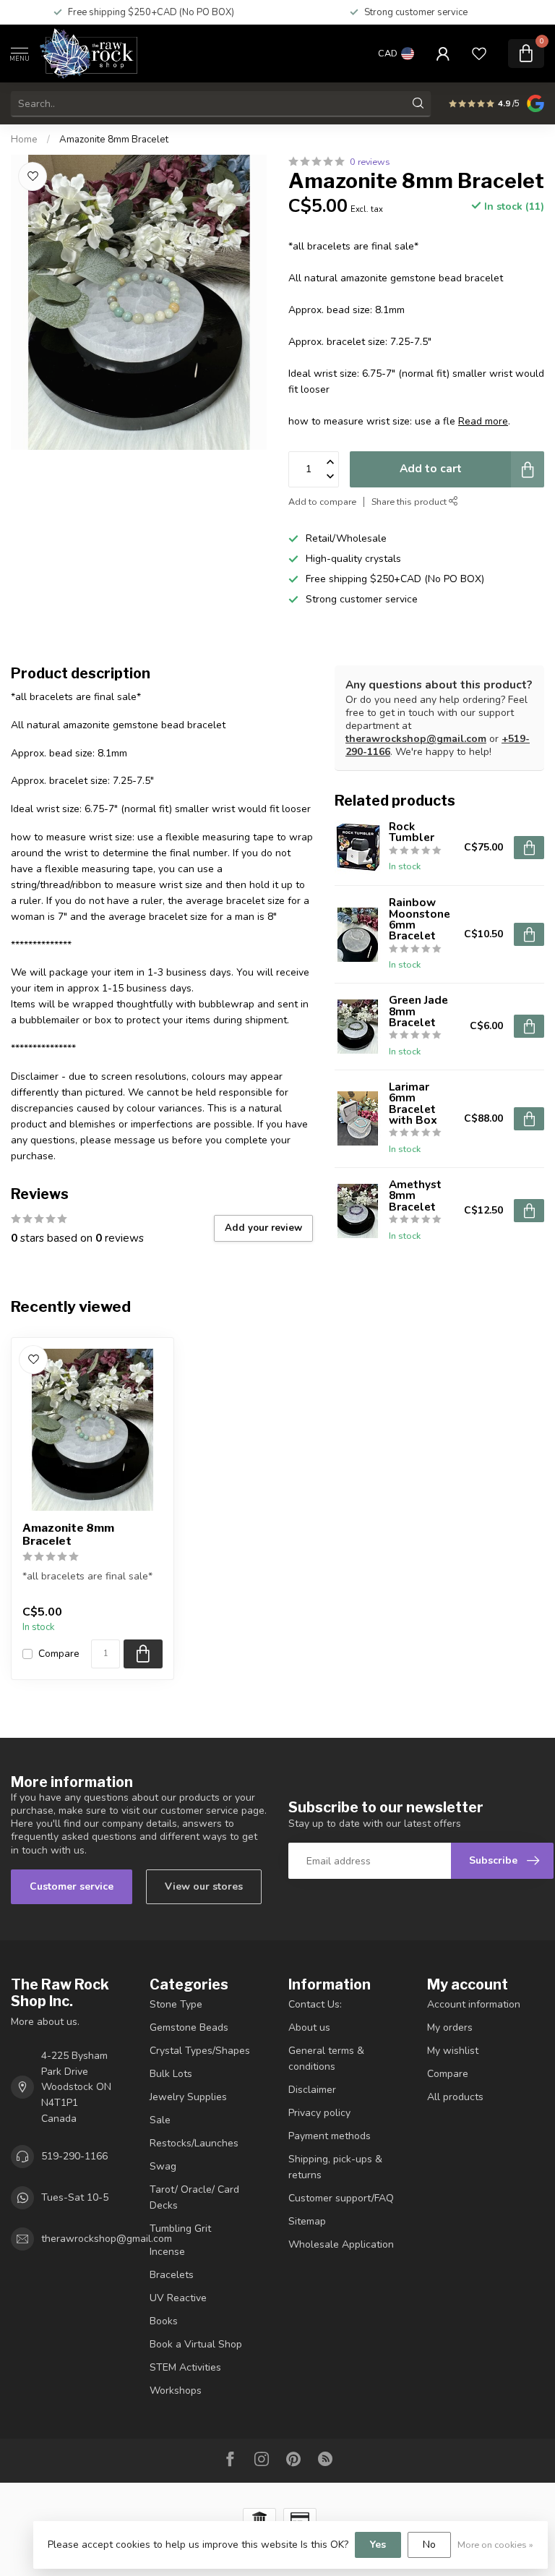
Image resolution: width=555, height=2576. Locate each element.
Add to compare (322, 502)
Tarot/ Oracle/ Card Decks (194, 2197)
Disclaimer (312, 2090)
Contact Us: (315, 2004)
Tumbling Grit (180, 2229)
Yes (378, 2545)
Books (164, 2321)
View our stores (204, 1886)
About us (309, 2027)
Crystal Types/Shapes (200, 2051)
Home (24, 140)
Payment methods (330, 2136)
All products (455, 2097)
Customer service (72, 1886)
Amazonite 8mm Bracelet (114, 140)
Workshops (176, 2391)
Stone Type (176, 2004)
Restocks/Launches (194, 2143)
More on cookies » (495, 2545)
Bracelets (172, 2275)
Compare (59, 1654)
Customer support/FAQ (341, 2198)
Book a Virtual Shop (196, 2344)
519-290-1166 (74, 2156)
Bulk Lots (171, 2074)
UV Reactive (178, 2298)
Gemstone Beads (189, 2027)
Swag (163, 2166)
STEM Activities (185, 2367)
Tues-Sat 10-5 (75, 2197)
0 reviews (370, 162)
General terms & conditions (326, 2059)
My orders (450, 2027)
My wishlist (453, 2051)
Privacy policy (319, 2113)
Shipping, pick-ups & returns (335, 2167)
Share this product (410, 502)
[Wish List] (479, 54)
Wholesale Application (341, 2244)
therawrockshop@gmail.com (416, 739)
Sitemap (307, 2221)
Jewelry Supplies (188, 2097)
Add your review (263, 1228)
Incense (167, 2252)
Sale (160, 2120)
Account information (474, 2004)
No (429, 2545)
